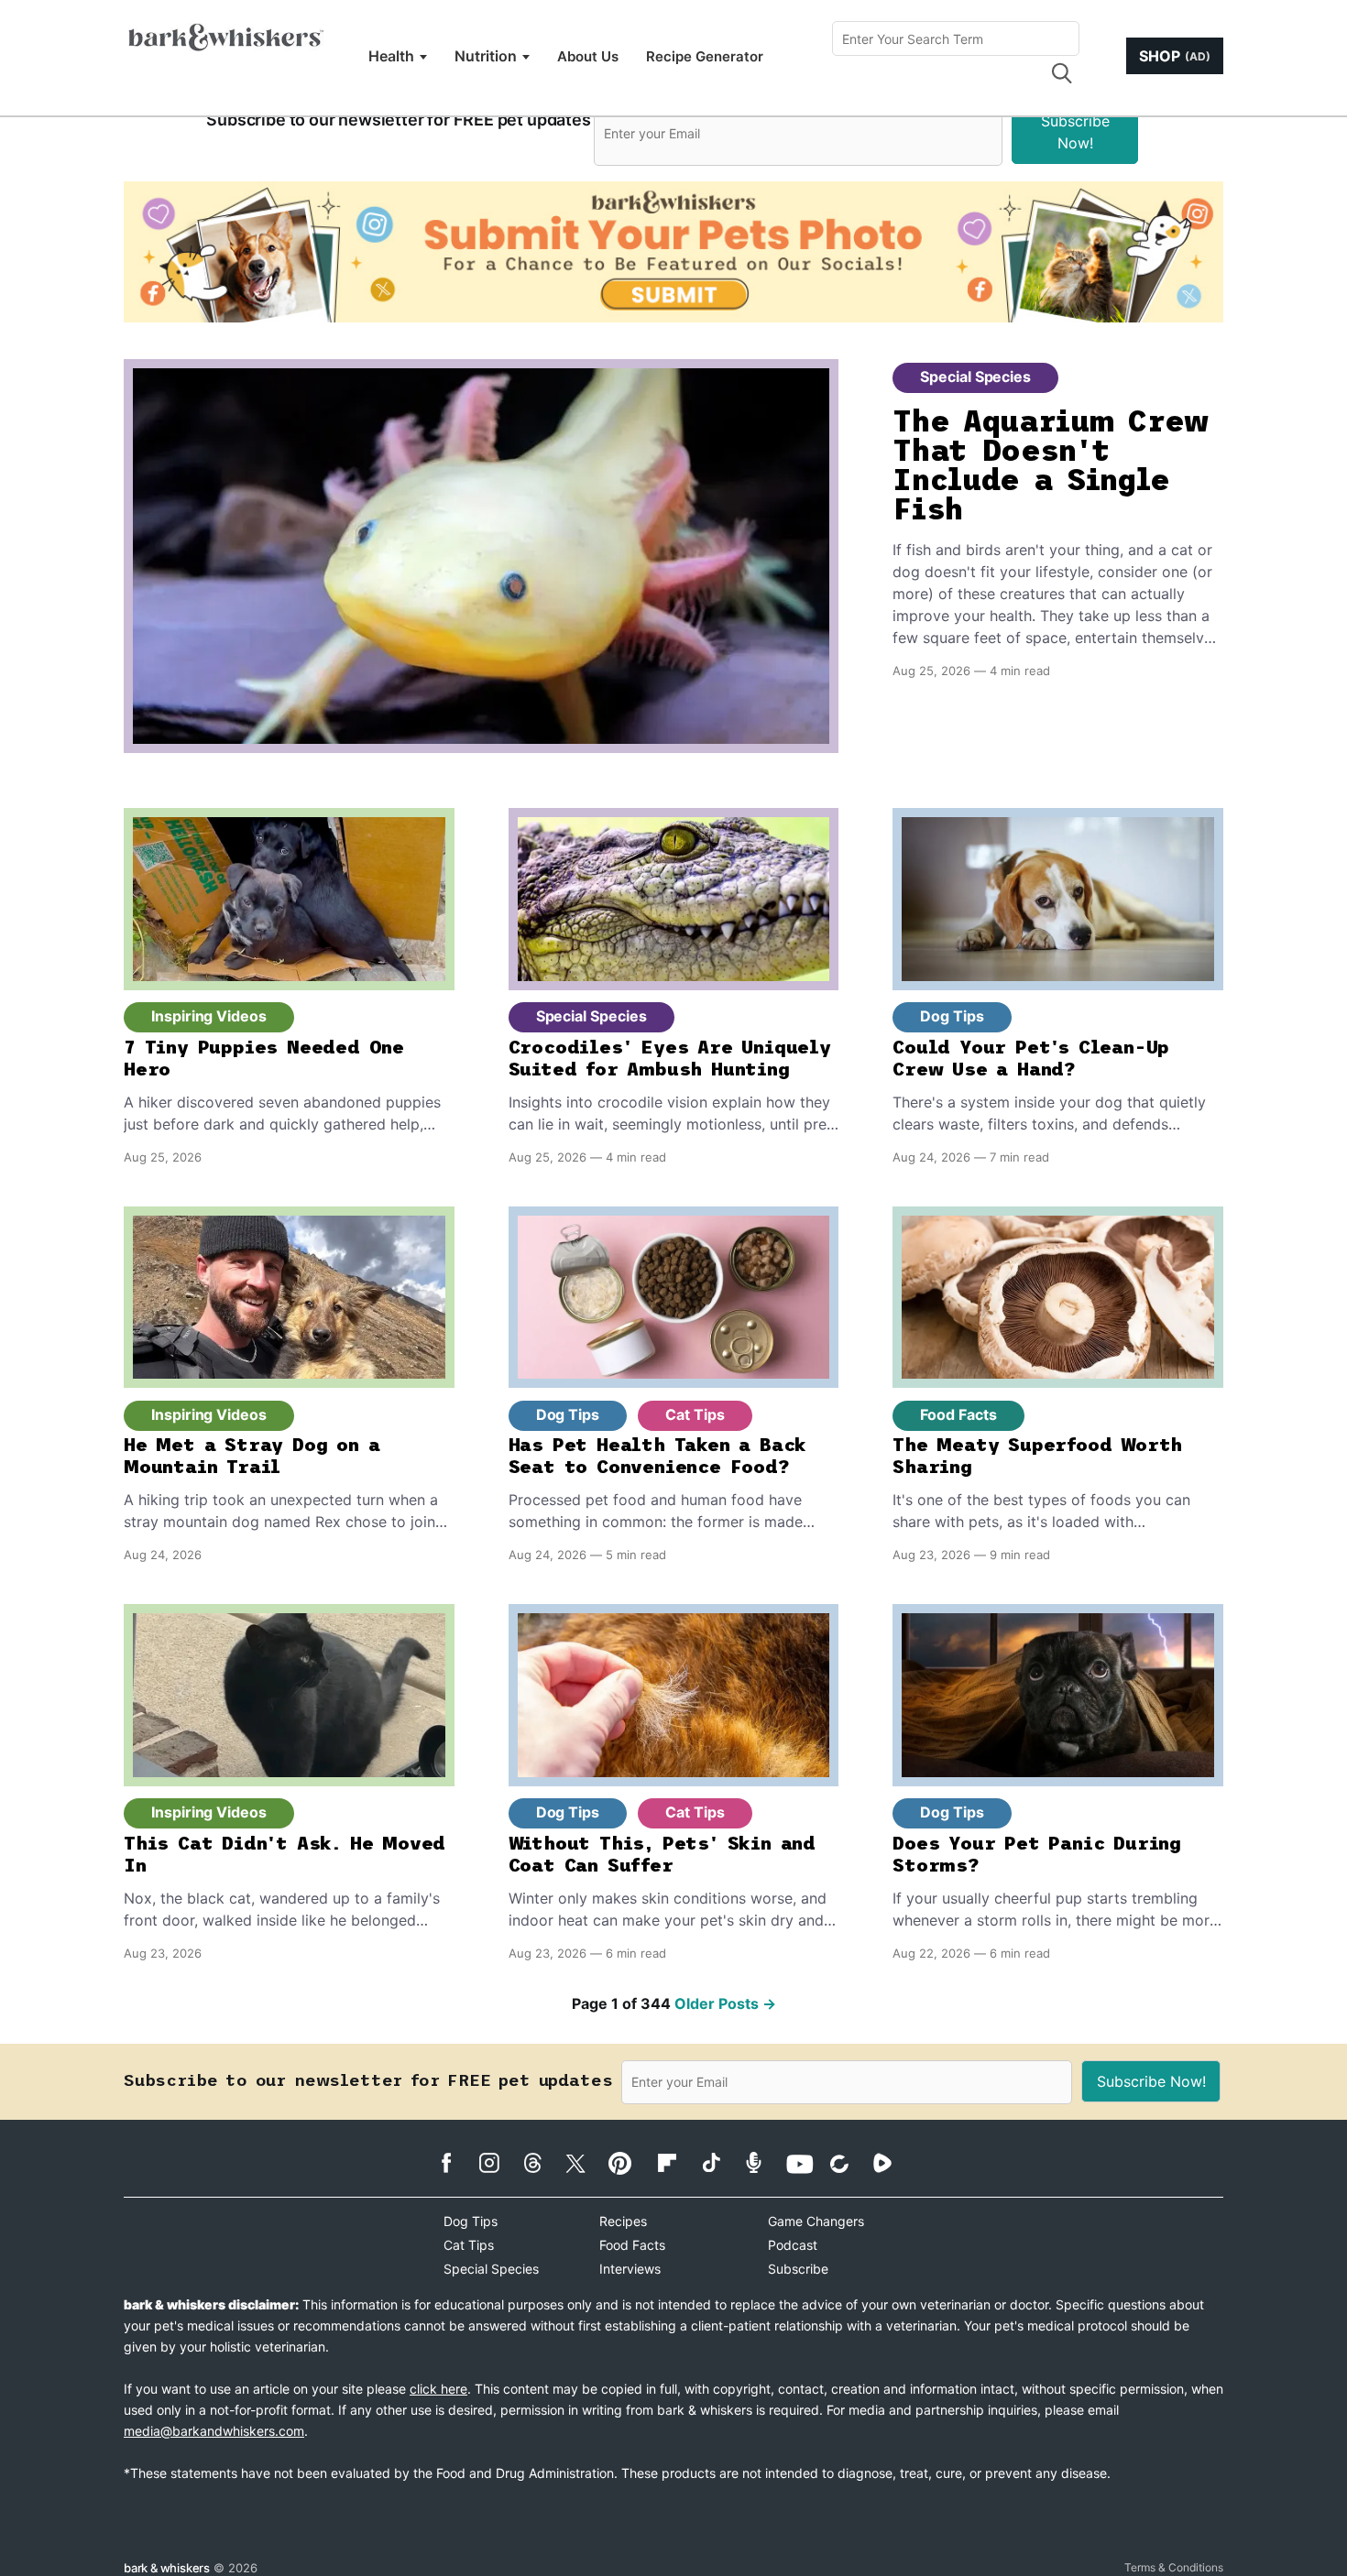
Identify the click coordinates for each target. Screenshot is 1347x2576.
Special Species (975, 377)
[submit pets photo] (673, 252)
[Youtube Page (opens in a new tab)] (806, 2164)
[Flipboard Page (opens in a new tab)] (677, 2163)
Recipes (623, 2221)
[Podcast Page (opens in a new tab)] (763, 2162)
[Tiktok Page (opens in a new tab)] (720, 2162)
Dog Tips (952, 1016)
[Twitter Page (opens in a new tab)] (585, 2160)
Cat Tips (695, 1414)
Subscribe (798, 2269)
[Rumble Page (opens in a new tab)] (892, 2163)
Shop (1175, 56)
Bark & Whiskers (167, 2568)
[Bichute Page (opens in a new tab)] (849, 2163)
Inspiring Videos (209, 1016)
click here (438, 2389)
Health (391, 56)
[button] (1061, 73)
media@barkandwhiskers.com (214, 2431)
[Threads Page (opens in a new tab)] (542, 2163)
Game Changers (816, 2221)
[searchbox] (956, 38)
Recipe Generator (705, 56)
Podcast (793, 2245)
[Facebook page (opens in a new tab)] (456, 2163)
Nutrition (486, 56)
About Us (588, 56)
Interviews (630, 2269)
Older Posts (725, 2003)
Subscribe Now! (1075, 132)
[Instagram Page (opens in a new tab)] (499, 2163)
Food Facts (958, 1414)
